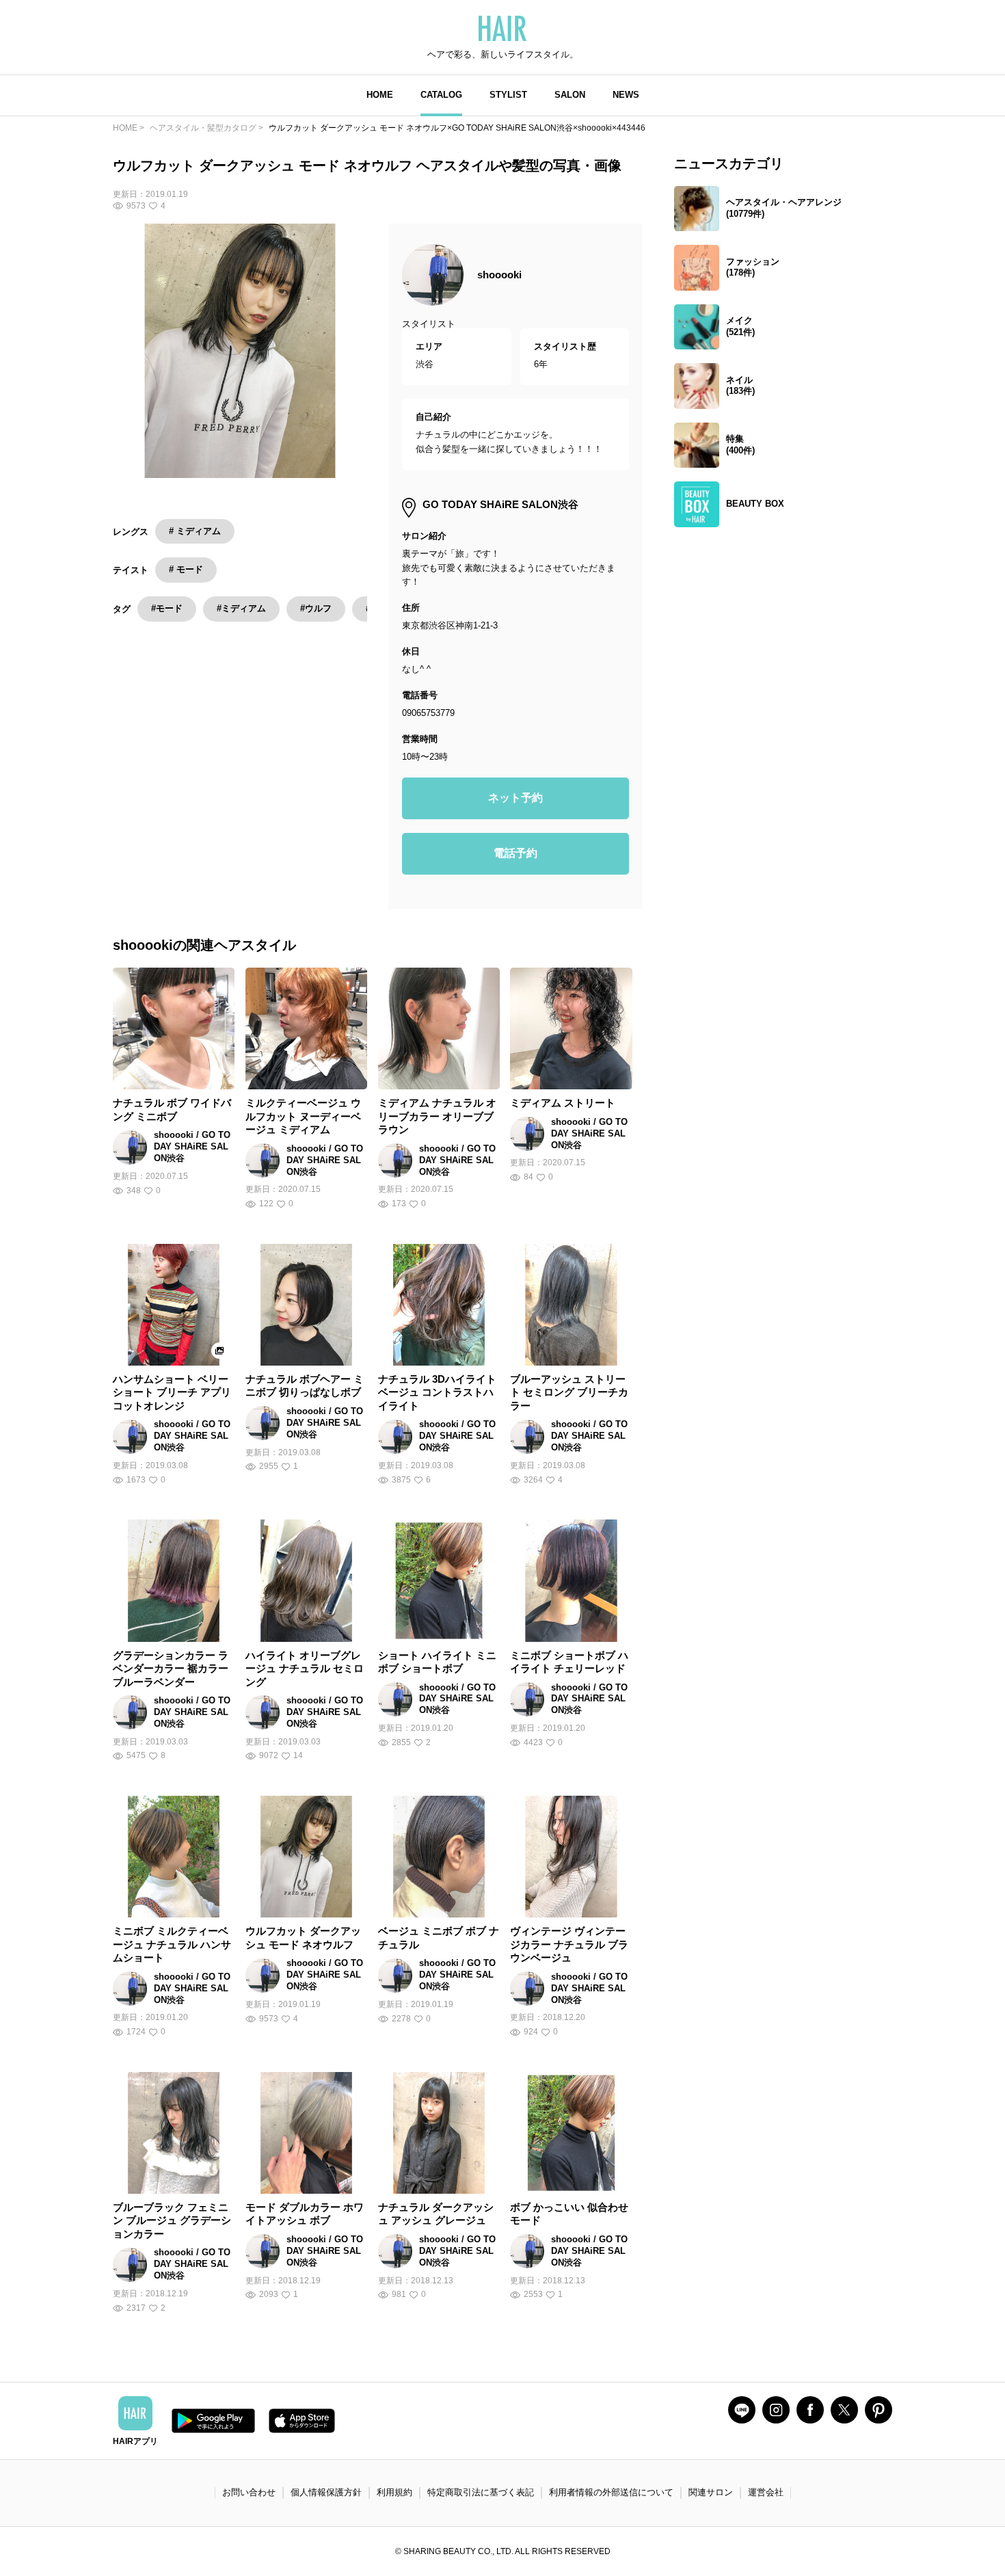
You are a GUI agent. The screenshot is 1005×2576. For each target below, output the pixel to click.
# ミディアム (195, 531)
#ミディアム (241, 608)
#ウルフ (316, 608)
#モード (167, 608)
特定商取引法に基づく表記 (481, 2492)
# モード (186, 569)
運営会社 (766, 2492)
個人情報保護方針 (326, 2492)
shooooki (499, 275)
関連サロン (711, 2492)
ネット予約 (515, 798)
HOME (380, 95)
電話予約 (515, 853)
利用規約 (394, 2492)
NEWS (626, 95)
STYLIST (508, 95)
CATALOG (441, 95)
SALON (570, 95)
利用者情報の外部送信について (611, 2492)
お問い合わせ (249, 2492)
